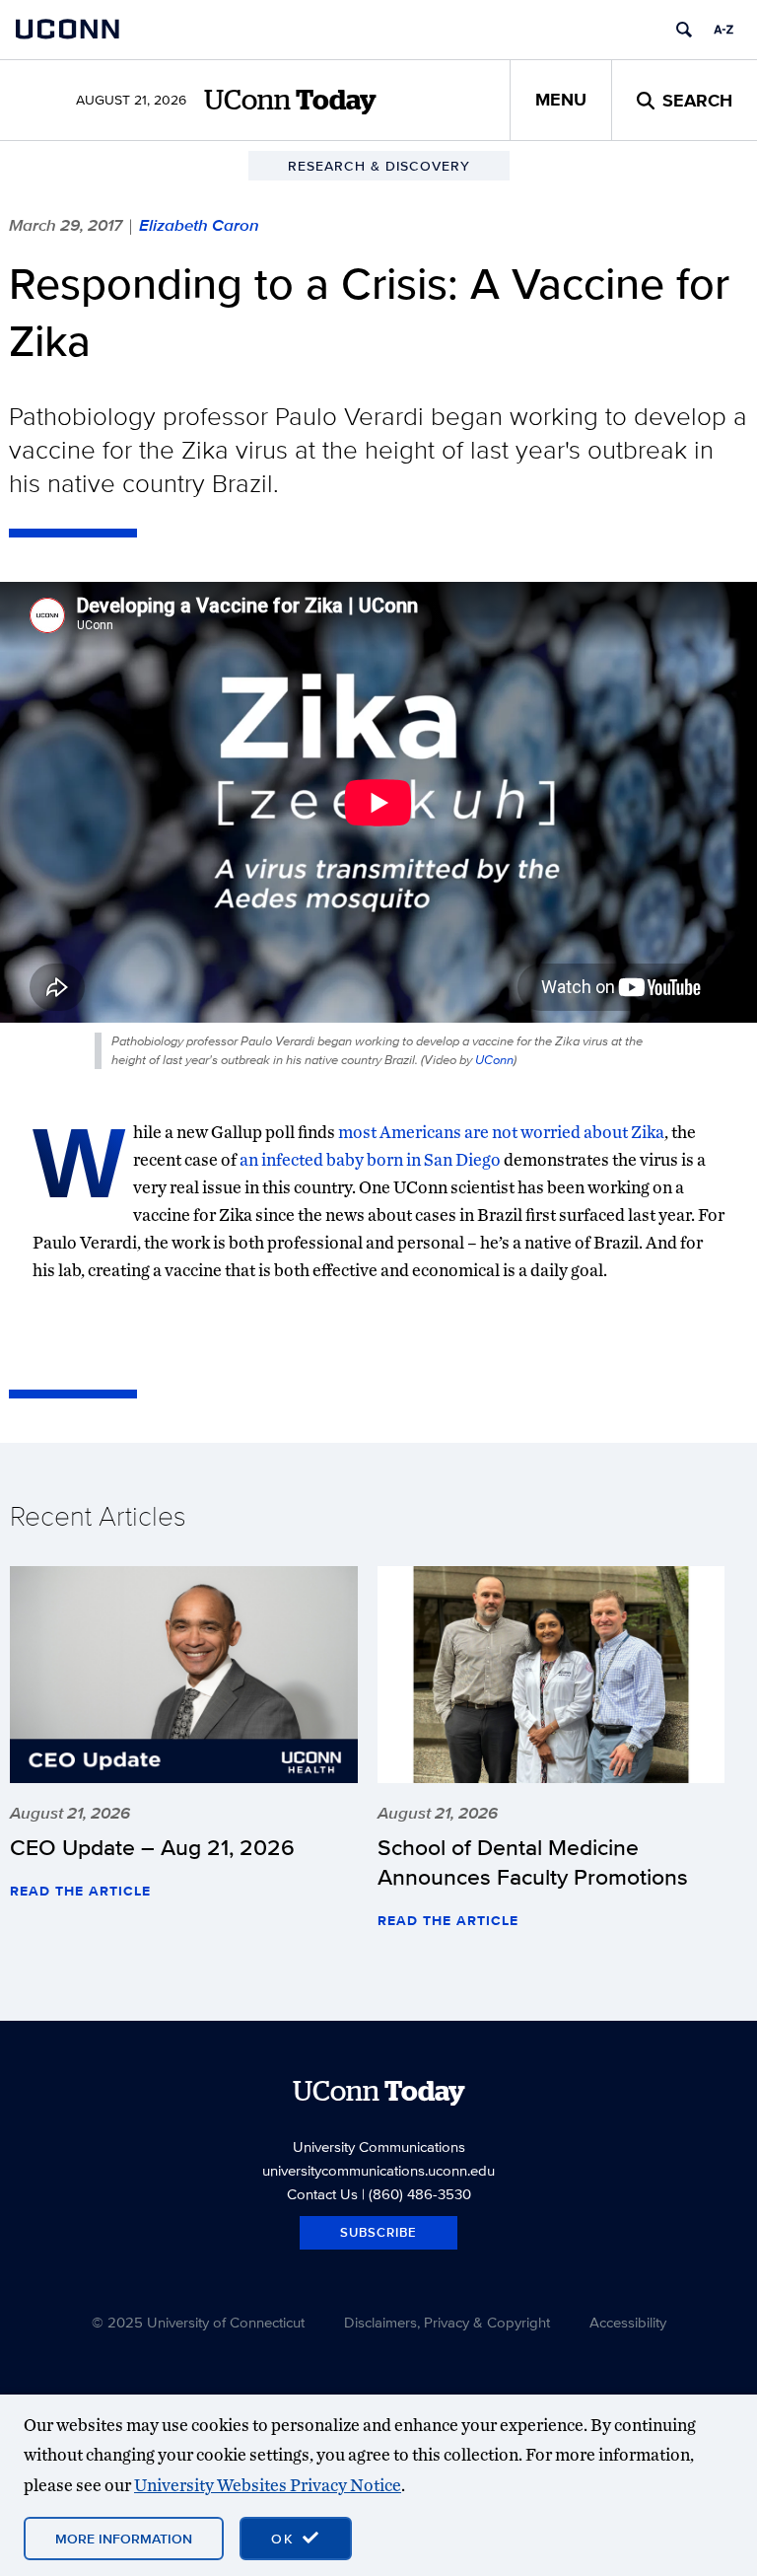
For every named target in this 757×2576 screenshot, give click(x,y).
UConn (494, 1060)
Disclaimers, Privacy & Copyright (447, 2322)
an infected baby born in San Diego (370, 1159)
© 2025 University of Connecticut (198, 2322)
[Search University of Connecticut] (684, 30)
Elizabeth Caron (199, 225)
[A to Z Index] (723, 30)
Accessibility (628, 2322)
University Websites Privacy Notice (268, 2485)
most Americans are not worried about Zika (501, 1132)
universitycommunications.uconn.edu (378, 2170)
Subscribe (378, 2232)
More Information (124, 2539)
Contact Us (322, 2194)
